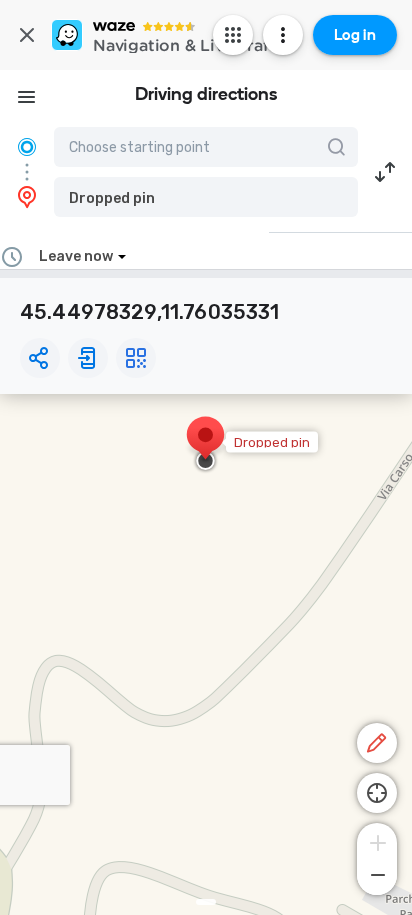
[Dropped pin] (205, 445)
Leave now (76, 256)
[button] (206, 197)
